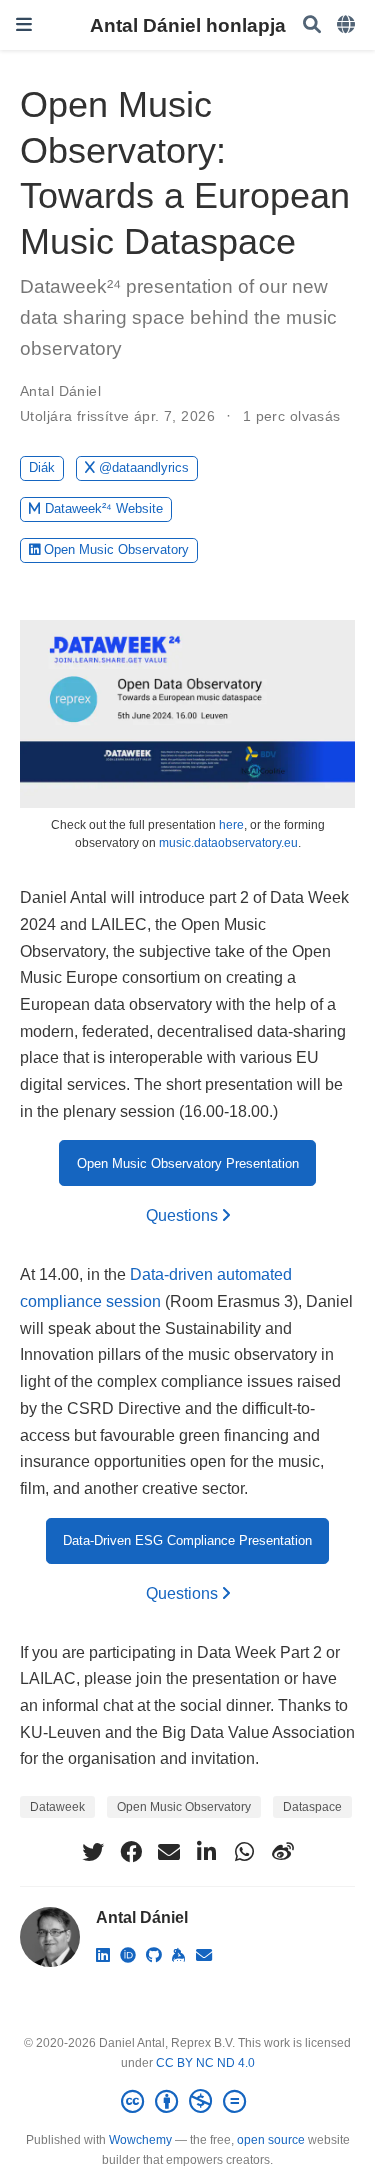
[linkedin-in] (207, 1852)
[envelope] (169, 1852)
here (231, 825)
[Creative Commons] (187, 2102)
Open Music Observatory (116, 549)
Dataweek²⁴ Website (104, 508)
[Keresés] (312, 25)
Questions (184, 1215)
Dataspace (312, 1807)
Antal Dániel (60, 391)
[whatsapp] (245, 1852)
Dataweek (57, 1807)
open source (271, 2140)
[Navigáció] (24, 24)
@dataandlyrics (144, 467)
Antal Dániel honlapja (188, 25)
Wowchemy (140, 2140)
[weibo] (283, 1852)
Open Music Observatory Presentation (188, 1163)
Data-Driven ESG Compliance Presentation (187, 1540)
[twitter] (93, 1852)
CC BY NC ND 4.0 (205, 2063)
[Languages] (348, 25)
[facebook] (131, 1852)
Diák (42, 467)
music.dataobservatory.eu (228, 843)
